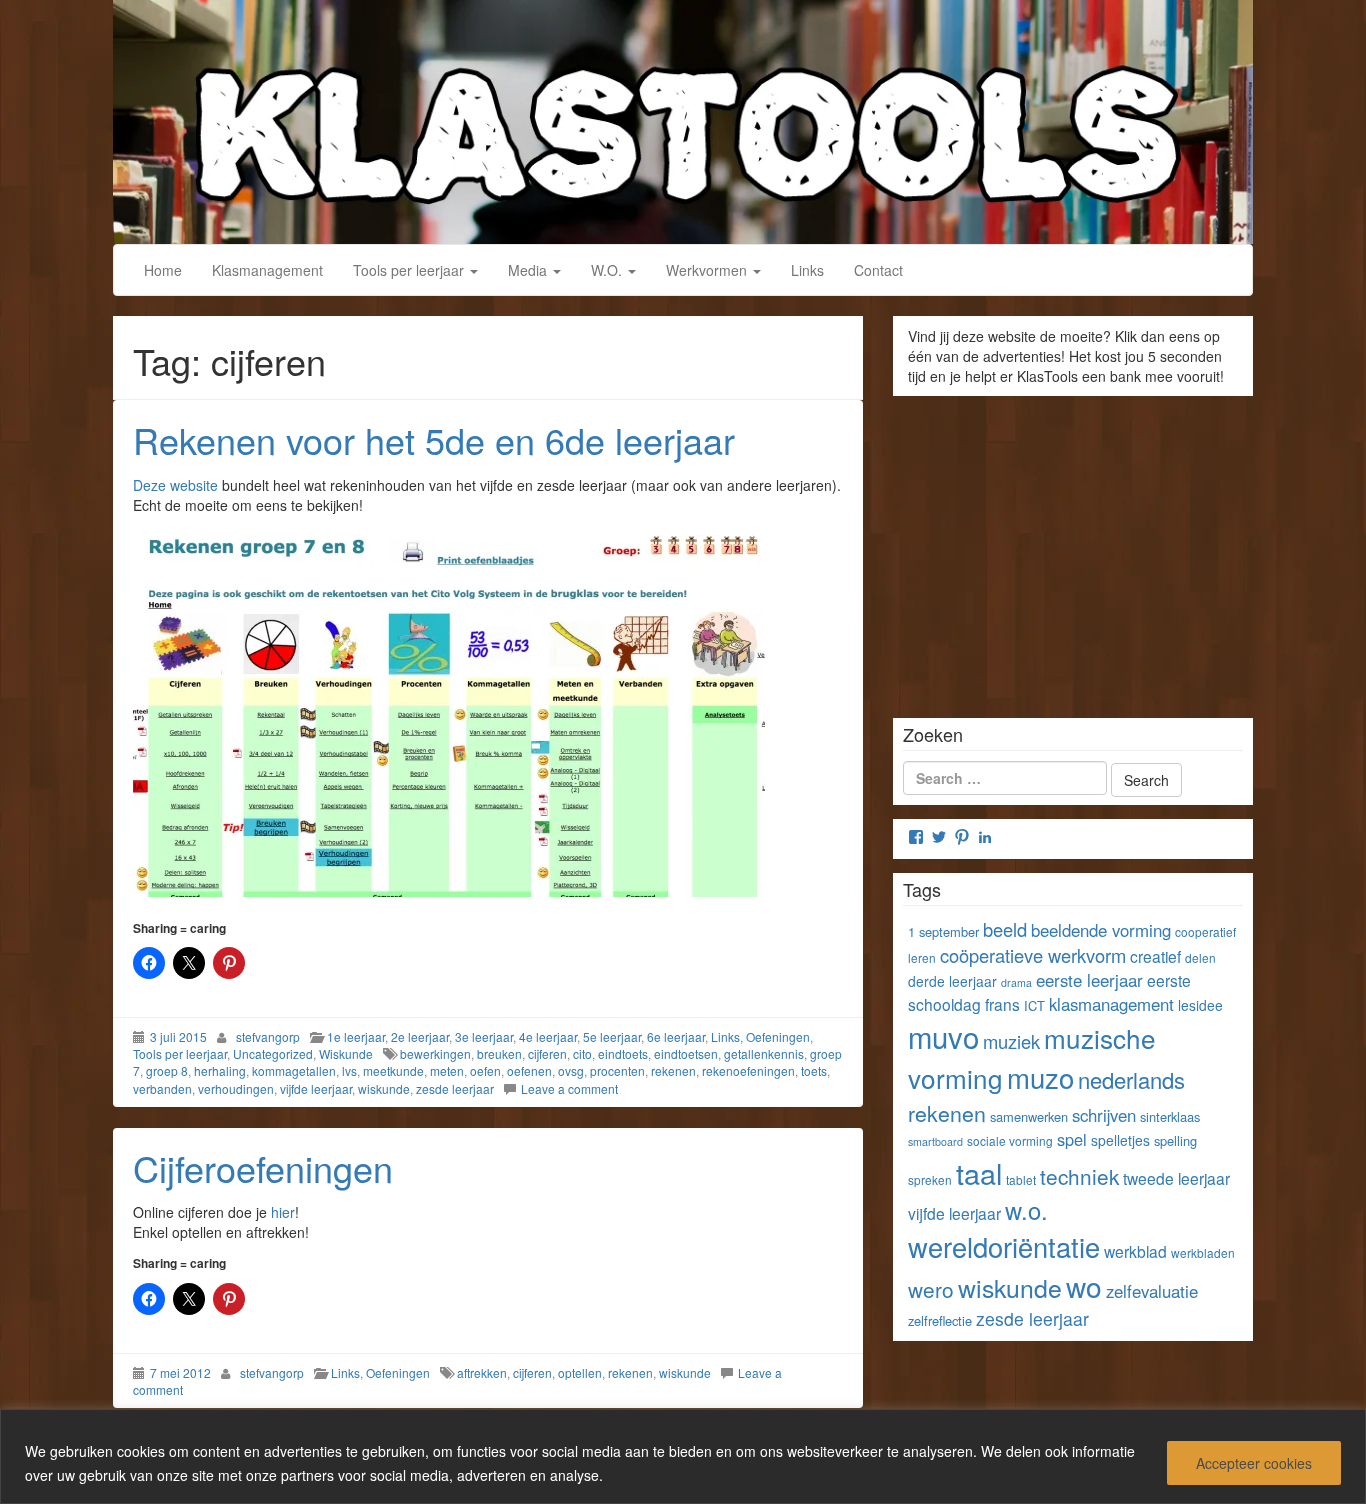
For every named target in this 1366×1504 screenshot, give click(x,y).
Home (163, 270)
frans (1002, 1004)
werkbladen (1203, 1252)
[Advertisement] (1073, 550)
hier (283, 1212)
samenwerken (1029, 1116)
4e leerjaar (548, 1036)
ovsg (571, 1070)
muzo (1040, 1077)
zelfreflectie (940, 1320)
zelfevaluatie (1152, 1291)
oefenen (529, 1070)
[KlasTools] (683, 119)
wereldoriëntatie (1004, 1246)
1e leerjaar (356, 1036)
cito (582, 1053)
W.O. (608, 270)
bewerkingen (435, 1053)
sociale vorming (1010, 1140)
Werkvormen (708, 270)
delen (1200, 957)
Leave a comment (569, 1088)
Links (807, 270)
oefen (485, 1070)
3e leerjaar (484, 1036)
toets (814, 1070)
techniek (1079, 1176)
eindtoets (623, 1053)
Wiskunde (346, 1053)
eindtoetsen (686, 1053)
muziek (1011, 1041)
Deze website (175, 485)
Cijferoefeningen (263, 1167)
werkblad (1135, 1251)
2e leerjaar (420, 1036)
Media (529, 270)
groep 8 (167, 1070)
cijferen (547, 1053)
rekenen (673, 1070)
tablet (1021, 1179)
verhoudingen (236, 1088)
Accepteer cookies (1254, 1463)
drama (1016, 982)
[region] (683, 1456)
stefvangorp (268, 1036)
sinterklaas (1170, 1116)
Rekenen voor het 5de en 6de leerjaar (434, 439)
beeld (1005, 929)
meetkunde (393, 1070)
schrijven (1104, 1115)
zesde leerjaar (455, 1088)
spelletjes (1120, 1140)
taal (979, 1172)
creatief (1155, 956)
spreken (930, 1179)
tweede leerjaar (1176, 1178)
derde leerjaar (952, 981)
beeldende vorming (1101, 930)
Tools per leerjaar (410, 270)
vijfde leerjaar (316, 1088)
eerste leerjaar (1089, 980)
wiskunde (384, 1088)
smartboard (935, 1141)
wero (931, 1289)
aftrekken (482, 1372)
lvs (349, 1070)
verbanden (162, 1088)
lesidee (1200, 1005)
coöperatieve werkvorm (1033, 955)
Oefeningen (778, 1036)
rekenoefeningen (748, 1070)
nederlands (1131, 1079)
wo (1084, 1286)
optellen (580, 1372)
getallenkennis (764, 1053)
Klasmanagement (267, 270)
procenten (617, 1070)
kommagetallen (294, 1070)
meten (447, 1070)
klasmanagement (1111, 1004)
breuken (499, 1053)
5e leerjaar (612, 1036)
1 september (943, 931)
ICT (1034, 1005)
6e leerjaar (676, 1036)
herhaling (220, 1070)
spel (1072, 1139)
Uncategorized (273, 1053)
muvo (943, 1036)
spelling (1175, 1140)
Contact (878, 270)
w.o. (1026, 1210)
